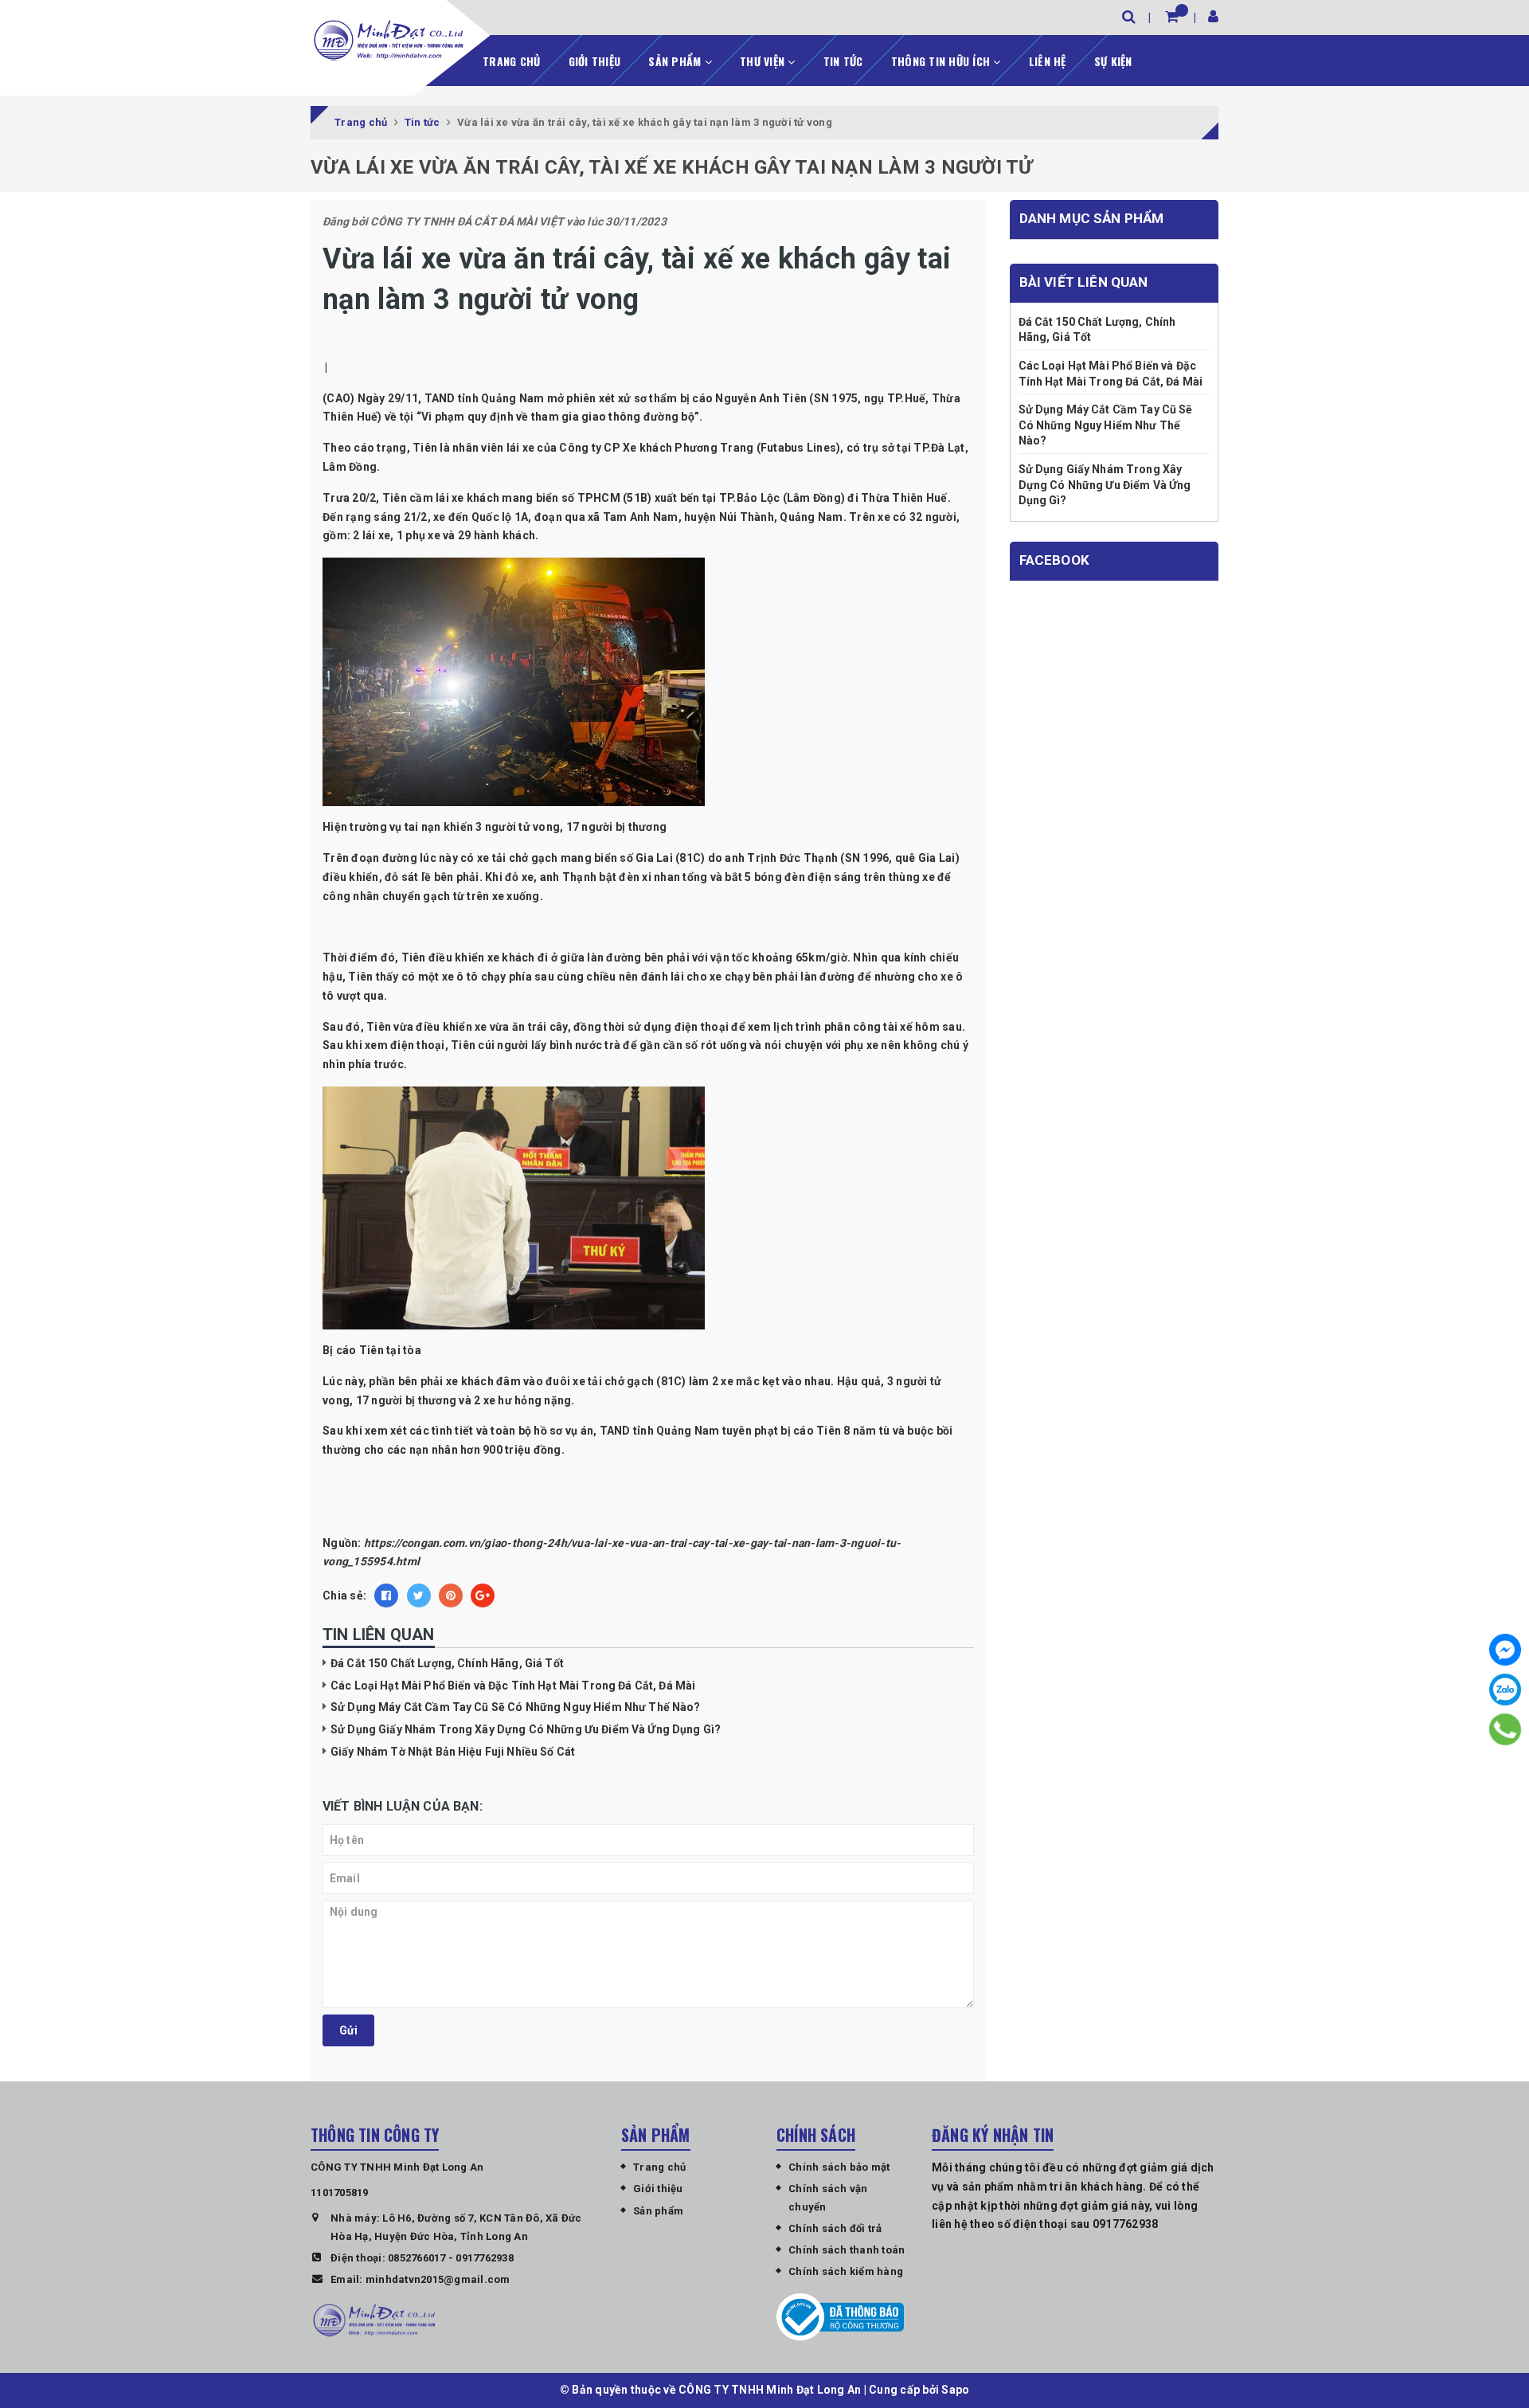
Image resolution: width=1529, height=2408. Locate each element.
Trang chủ (511, 61)
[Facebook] (1505, 1650)
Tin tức (843, 61)
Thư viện (764, 61)
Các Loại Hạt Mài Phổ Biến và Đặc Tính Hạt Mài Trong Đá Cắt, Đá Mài (513, 1686)
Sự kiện (1113, 61)
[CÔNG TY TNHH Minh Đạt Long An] (389, 40)
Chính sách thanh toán (847, 2250)
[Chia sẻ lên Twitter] (419, 1596)
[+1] (483, 1596)
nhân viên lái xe (493, 448)
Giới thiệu (595, 61)
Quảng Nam (811, 517)
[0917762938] (1505, 1729)
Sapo (955, 2390)
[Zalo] (1505, 1690)
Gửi (348, 2030)
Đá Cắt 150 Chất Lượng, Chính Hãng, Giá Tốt (447, 1663)
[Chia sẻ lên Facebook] (386, 1596)
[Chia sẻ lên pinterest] (451, 1596)
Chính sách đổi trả (835, 2228)
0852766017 (417, 2258)
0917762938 (485, 2258)
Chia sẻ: (344, 1596)
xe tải (492, 858)
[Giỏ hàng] (1172, 16)
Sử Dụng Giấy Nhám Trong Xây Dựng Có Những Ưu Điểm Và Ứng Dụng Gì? (526, 1729)
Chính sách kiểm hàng (846, 2271)
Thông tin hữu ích (942, 61)
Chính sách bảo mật (839, 2167)
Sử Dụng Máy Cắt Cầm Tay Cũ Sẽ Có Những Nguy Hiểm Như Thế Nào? (516, 1707)
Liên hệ (1048, 61)
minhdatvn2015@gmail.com (438, 2279)
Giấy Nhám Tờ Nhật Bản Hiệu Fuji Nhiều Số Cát (453, 1752)
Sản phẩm (676, 61)
